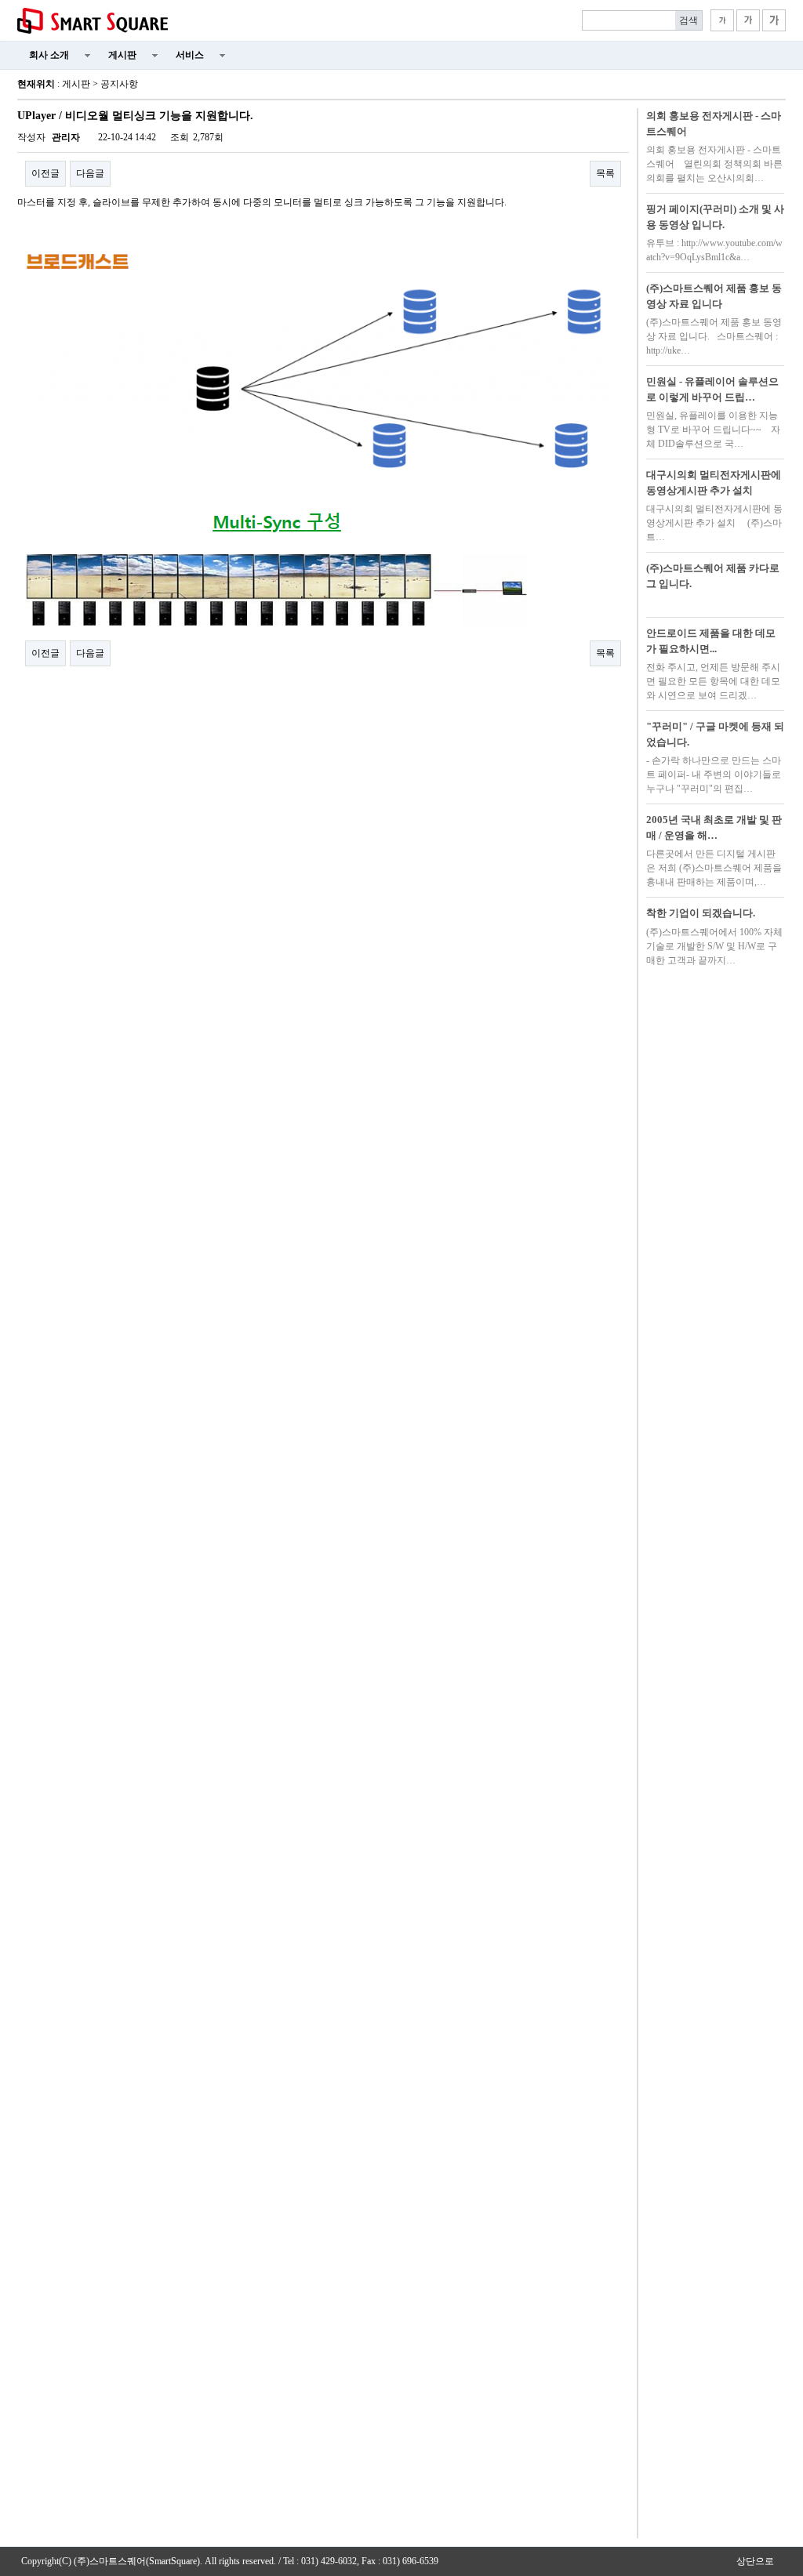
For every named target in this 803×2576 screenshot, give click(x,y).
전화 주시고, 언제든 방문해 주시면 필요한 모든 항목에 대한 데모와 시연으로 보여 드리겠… (713, 681)
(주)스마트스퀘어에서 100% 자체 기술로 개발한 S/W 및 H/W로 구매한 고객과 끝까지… (714, 946)
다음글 (90, 173)
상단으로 (755, 2561)
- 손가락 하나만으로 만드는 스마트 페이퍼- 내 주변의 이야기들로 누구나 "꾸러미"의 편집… (714, 775)
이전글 (45, 173)
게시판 (122, 55)
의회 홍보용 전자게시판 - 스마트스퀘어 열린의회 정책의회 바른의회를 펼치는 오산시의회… (714, 164)
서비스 (190, 55)
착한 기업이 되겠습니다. (701, 913)
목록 (605, 173)
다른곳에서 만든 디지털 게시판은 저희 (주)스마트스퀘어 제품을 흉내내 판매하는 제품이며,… (714, 868)
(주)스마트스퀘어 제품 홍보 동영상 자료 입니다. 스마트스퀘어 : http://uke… (714, 336)
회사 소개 (49, 55)
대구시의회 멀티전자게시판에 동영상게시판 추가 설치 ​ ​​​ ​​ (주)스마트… (714, 523)
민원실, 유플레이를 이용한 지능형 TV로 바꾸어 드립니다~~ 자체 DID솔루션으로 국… (713, 430)
